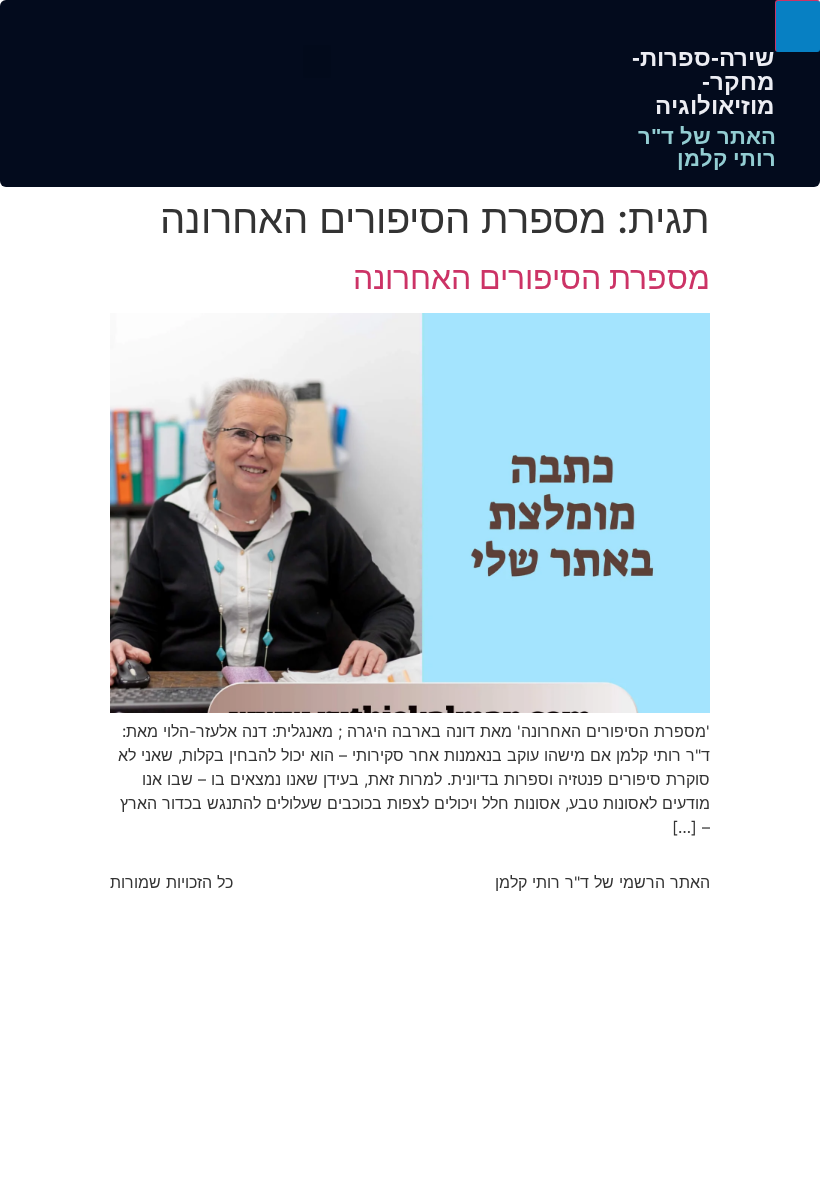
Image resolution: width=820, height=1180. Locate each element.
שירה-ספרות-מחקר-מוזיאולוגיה (703, 81)
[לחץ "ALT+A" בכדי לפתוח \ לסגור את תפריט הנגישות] (797, 26)
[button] (317, 61)
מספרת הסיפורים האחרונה (531, 277)
